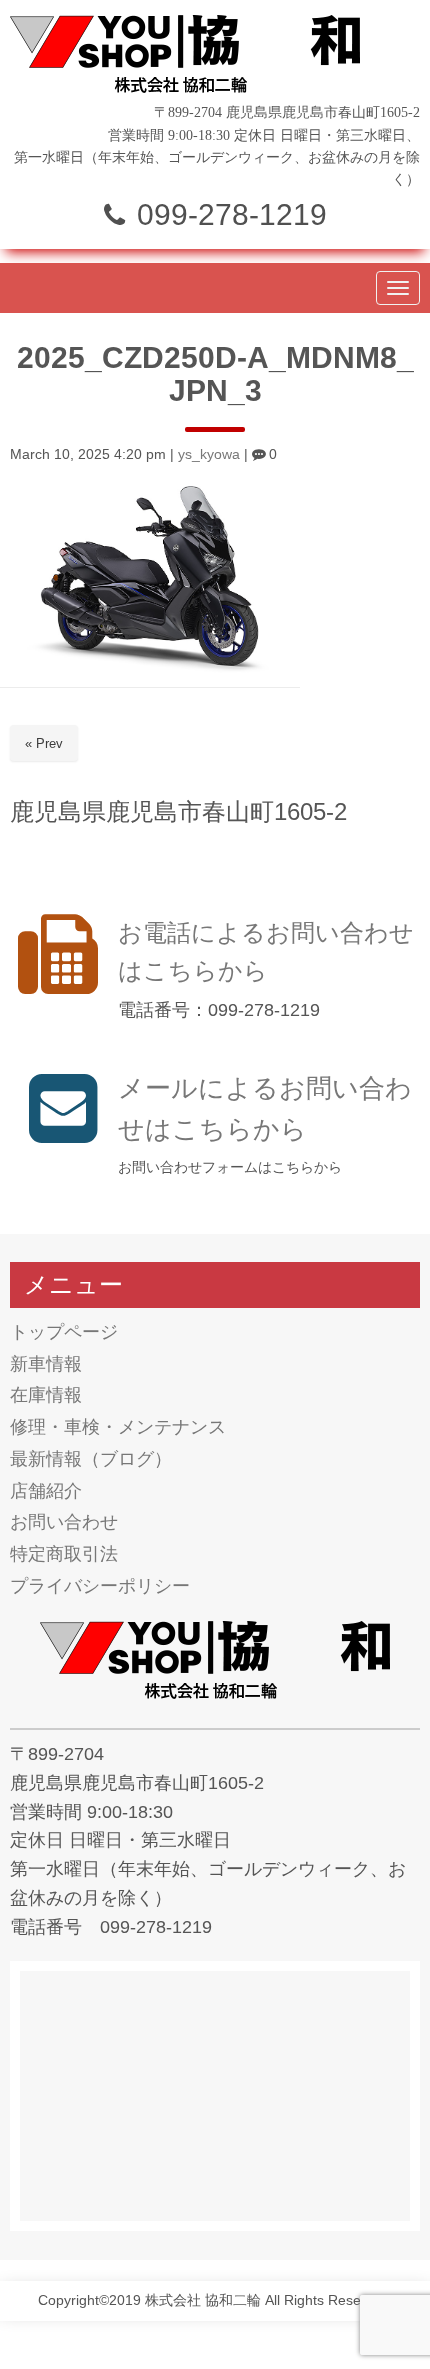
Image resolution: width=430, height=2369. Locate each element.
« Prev (44, 743)
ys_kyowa (209, 454)
